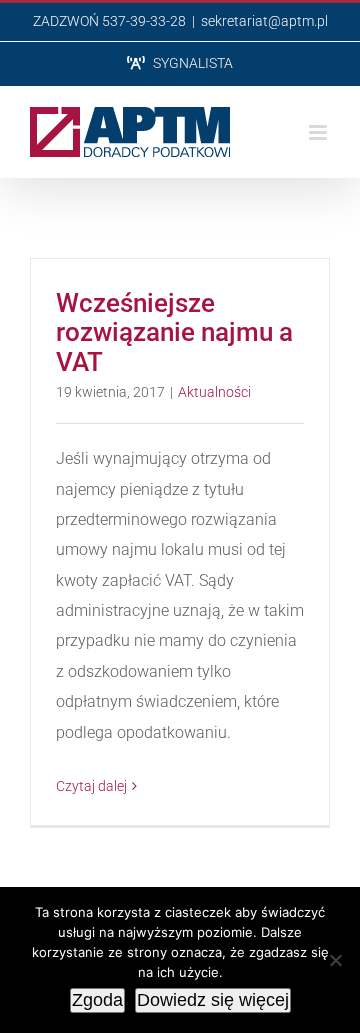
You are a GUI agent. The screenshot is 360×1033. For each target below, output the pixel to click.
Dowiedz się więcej (213, 1000)
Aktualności (214, 392)
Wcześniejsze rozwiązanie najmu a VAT (174, 332)
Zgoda (97, 1000)
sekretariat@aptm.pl (264, 21)
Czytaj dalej (91, 786)
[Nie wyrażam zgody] (335, 960)
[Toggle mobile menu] (319, 132)
